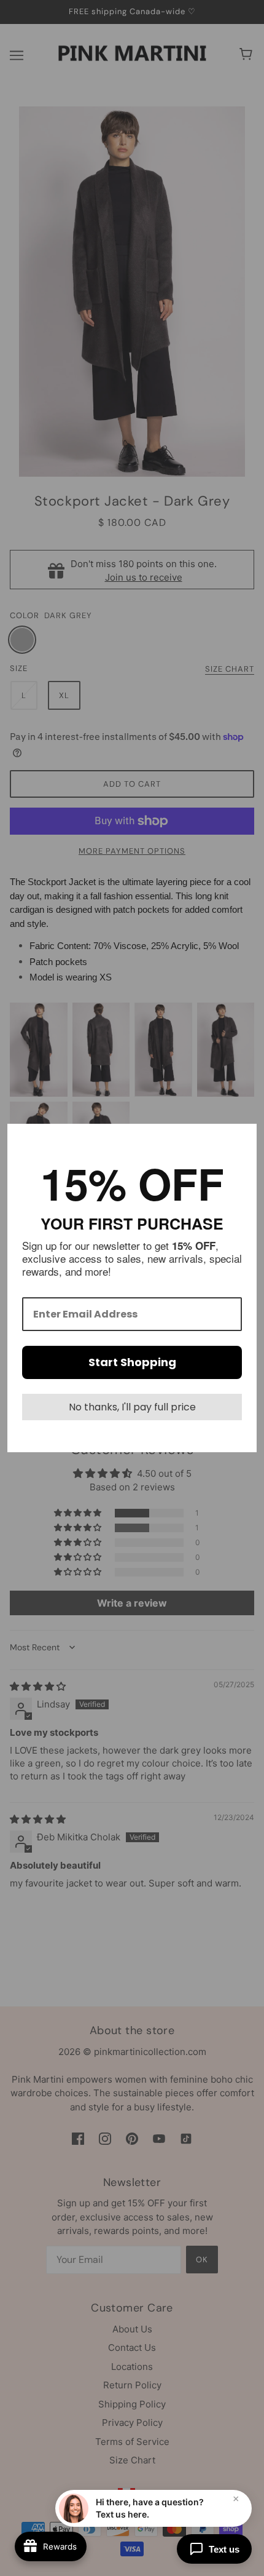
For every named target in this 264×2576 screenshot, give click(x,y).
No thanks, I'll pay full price (132, 1407)
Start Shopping (132, 1362)
